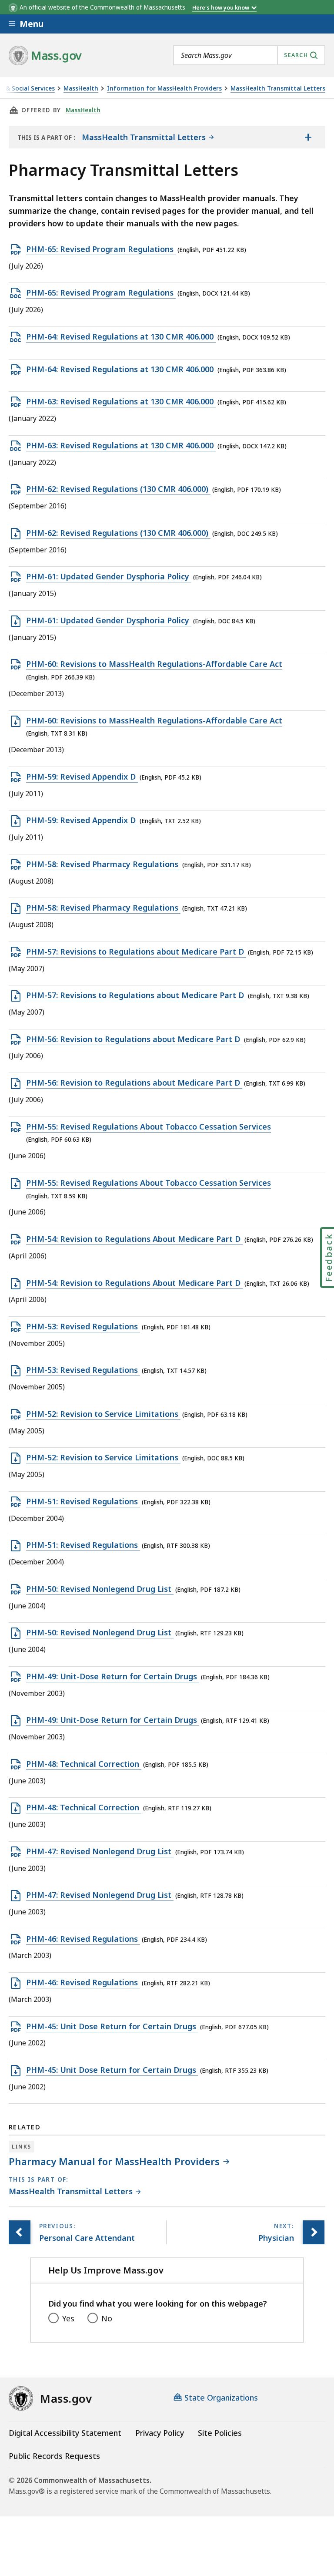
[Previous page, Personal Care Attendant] (20, 2232)
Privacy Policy (160, 2433)
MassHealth (81, 89)
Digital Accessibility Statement (65, 2433)
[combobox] (249, 55)
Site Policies (220, 2433)
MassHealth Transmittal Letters (278, 89)
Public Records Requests (54, 2456)
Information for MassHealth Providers (164, 89)
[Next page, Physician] (314, 2232)
